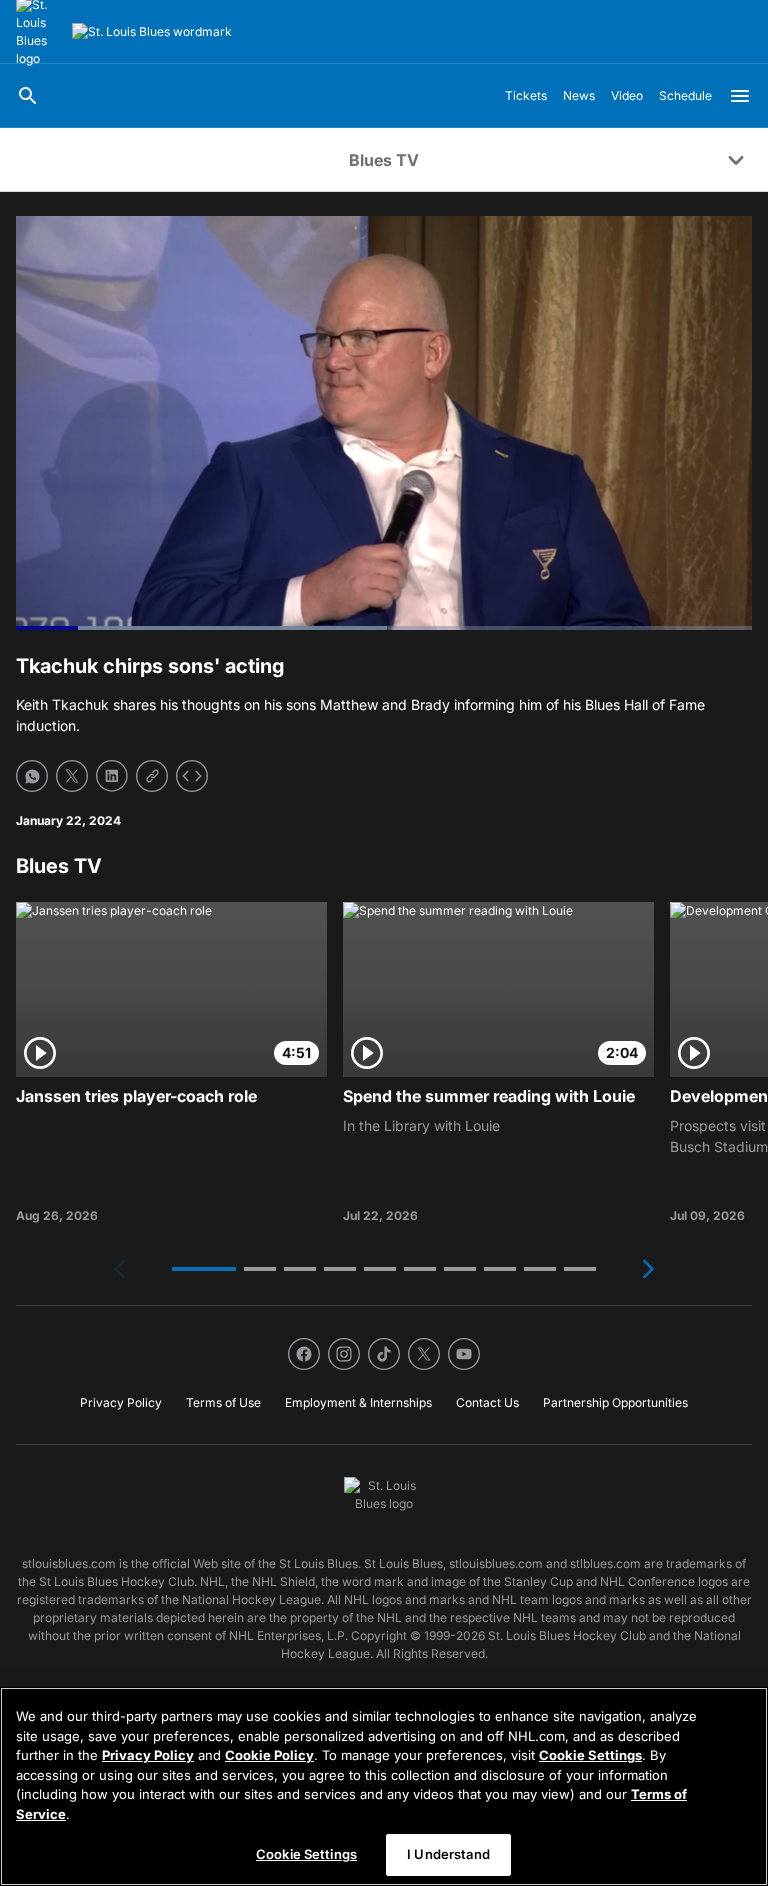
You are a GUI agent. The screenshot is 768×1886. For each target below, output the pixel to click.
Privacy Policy (148, 1755)
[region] (384, 1786)
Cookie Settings (590, 1755)
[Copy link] (152, 776)
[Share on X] (72, 776)
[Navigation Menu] (740, 96)
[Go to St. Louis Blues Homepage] (152, 32)
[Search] (28, 96)
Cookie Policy (269, 1755)
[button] (204, 1269)
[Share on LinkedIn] (112, 776)
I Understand (448, 1854)
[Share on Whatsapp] (32, 776)
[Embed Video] (192, 776)
